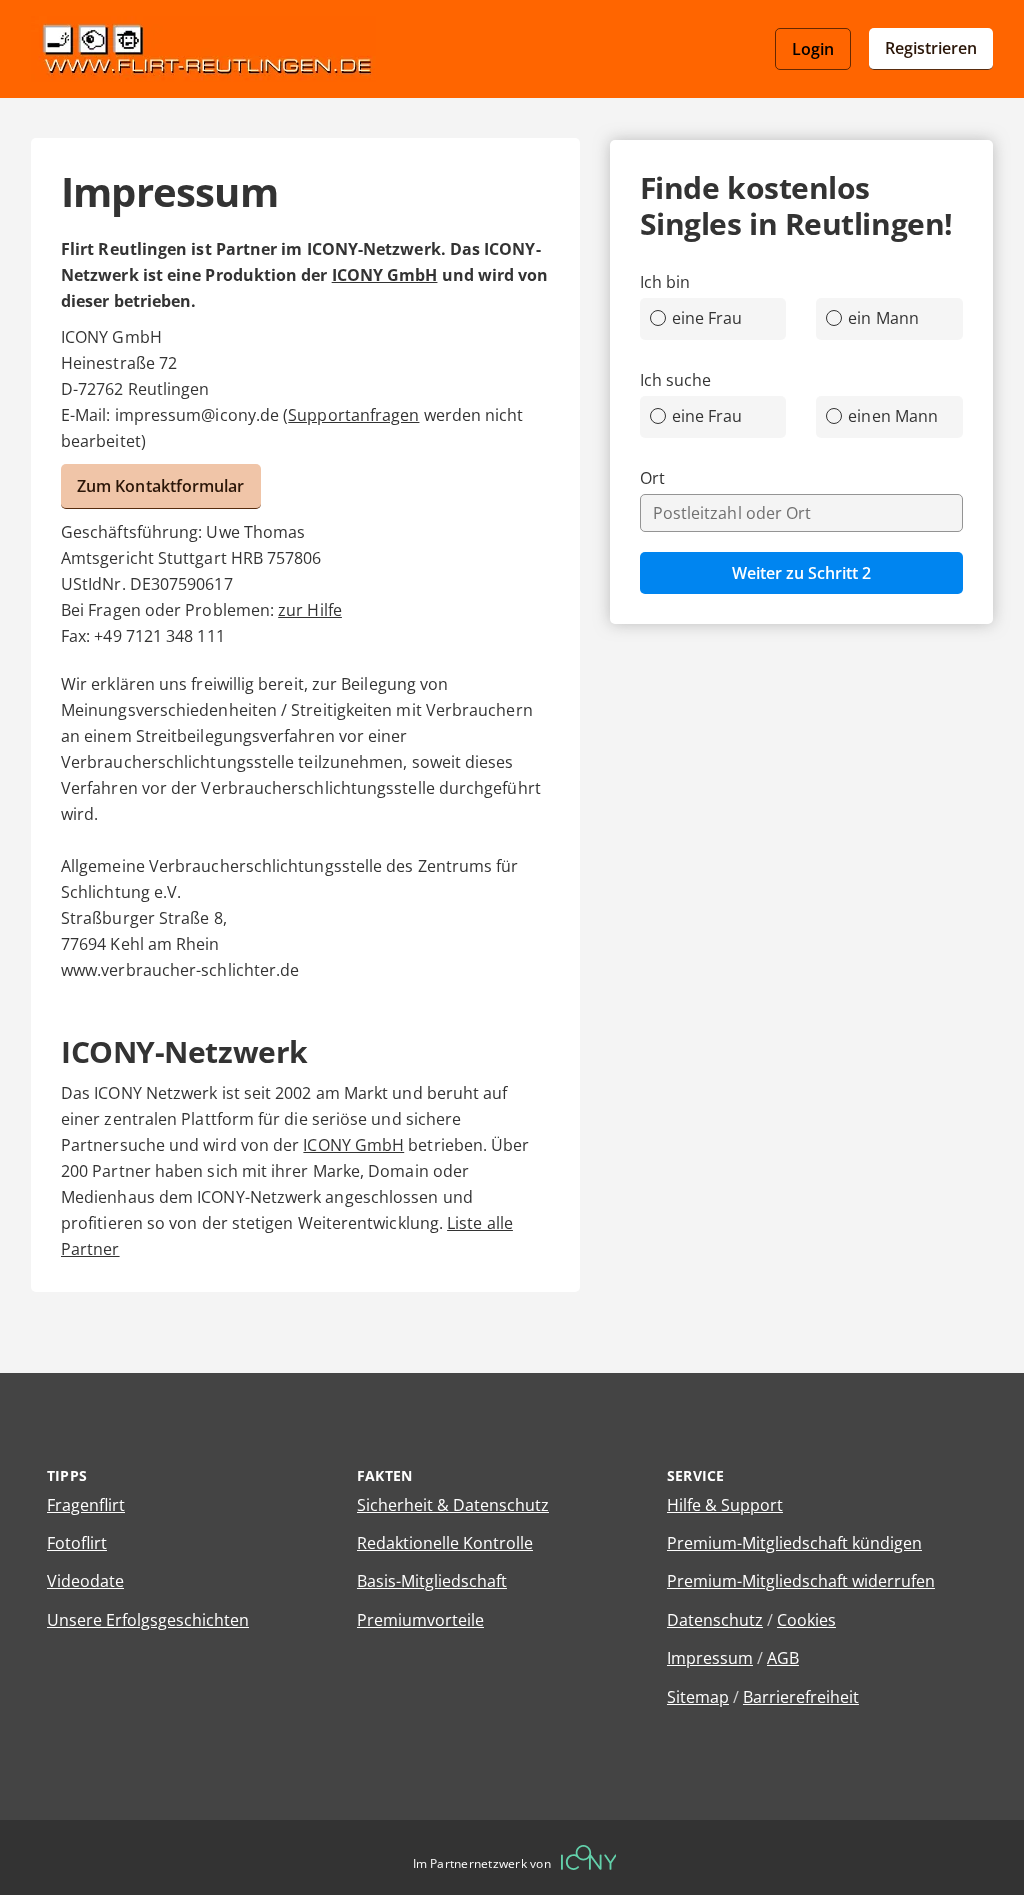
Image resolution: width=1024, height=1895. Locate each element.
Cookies (806, 1620)
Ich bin (665, 282)
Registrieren (931, 48)
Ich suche (676, 380)
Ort (652, 478)
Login (813, 49)
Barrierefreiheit (801, 1697)
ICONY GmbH (385, 275)
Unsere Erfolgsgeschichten (148, 1620)
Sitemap (698, 1697)
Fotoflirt (77, 1543)
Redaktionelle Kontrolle (445, 1543)
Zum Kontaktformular (161, 486)
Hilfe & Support (725, 1505)
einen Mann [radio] (893, 416)
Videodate (85, 1581)
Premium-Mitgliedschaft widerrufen (801, 1581)
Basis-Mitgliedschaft (432, 1581)
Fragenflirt (86, 1505)
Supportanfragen (353, 415)
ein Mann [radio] (883, 318)
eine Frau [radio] (707, 318)
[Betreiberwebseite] (589, 1857)
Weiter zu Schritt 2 (801, 573)
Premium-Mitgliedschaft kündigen (794, 1543)
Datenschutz (715, 1620)
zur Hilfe (310, 610)
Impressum (710, 1658)
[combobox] (801, 513)
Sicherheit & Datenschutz (453, 1505)
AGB (783, 1658)
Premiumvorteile (420, 1620)
